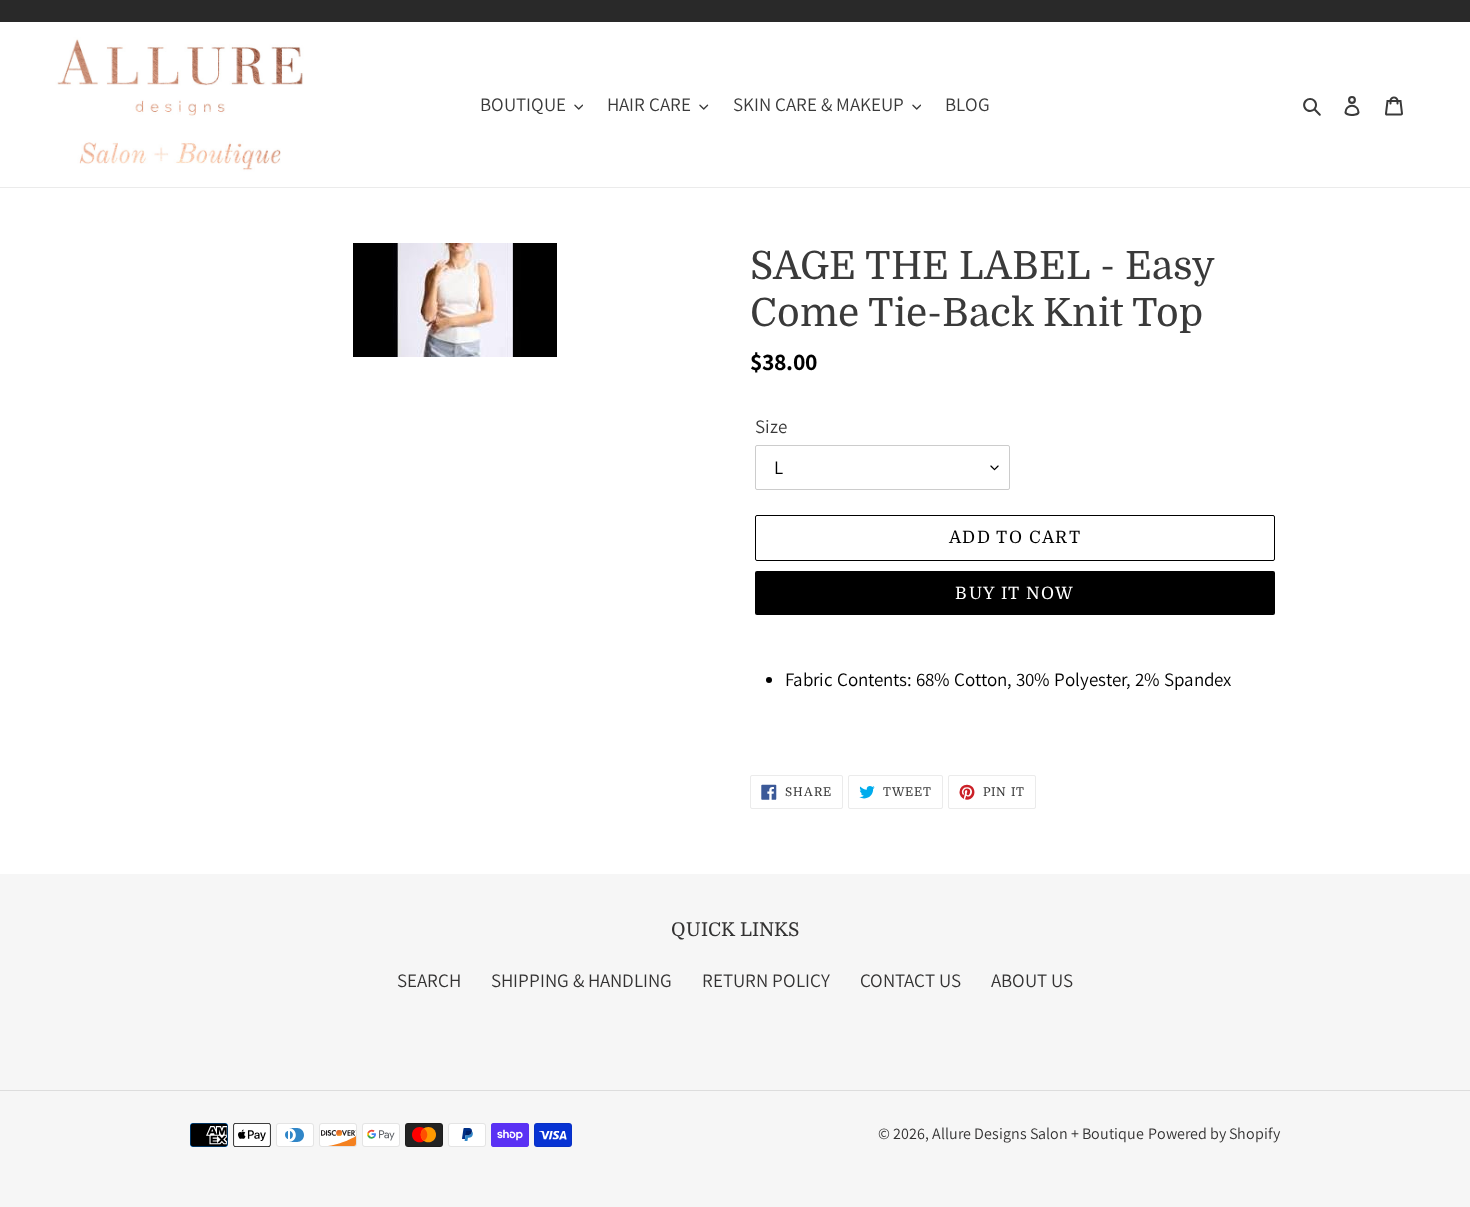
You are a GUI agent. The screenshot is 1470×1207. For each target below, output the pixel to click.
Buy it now (1015, 593)
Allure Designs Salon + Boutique (1038, 1133)
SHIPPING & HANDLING (581, 980)
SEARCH (429, 980)
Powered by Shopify (1214, 1133)
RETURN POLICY (766, 980)
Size (771, 426)
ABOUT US (1032, 980)
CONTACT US (910, 980)
